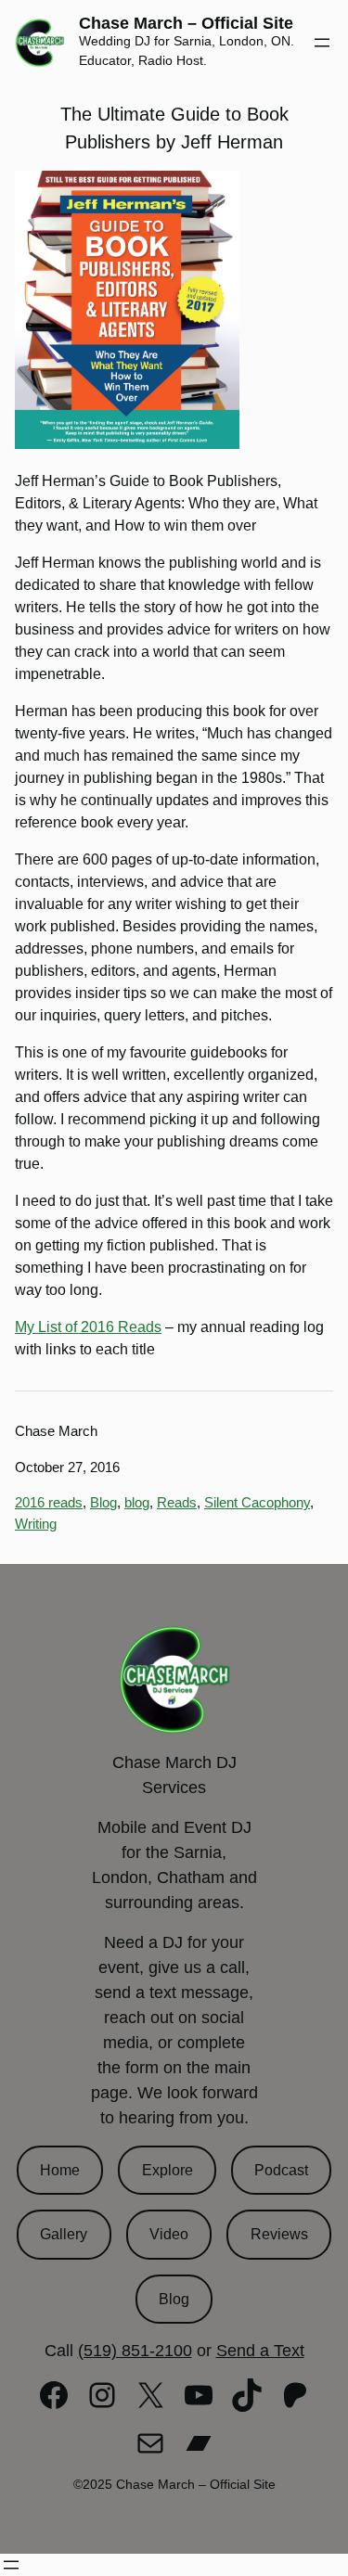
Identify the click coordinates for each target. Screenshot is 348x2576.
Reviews (279, 2234)
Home (60, 2170)
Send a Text (260, 2351)
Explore (168, 2170)
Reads (177, 1502)
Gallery (64, 2234)
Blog (103, 1502)
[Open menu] (322, 43)
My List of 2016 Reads (88, 1327)
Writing (36, 1524)
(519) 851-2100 (135, 2351)
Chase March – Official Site (186, 23)
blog (137, 1502)
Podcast (281, 2170)
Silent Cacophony (257, 1502)
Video (169, 2234)
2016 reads (49, 1502)
